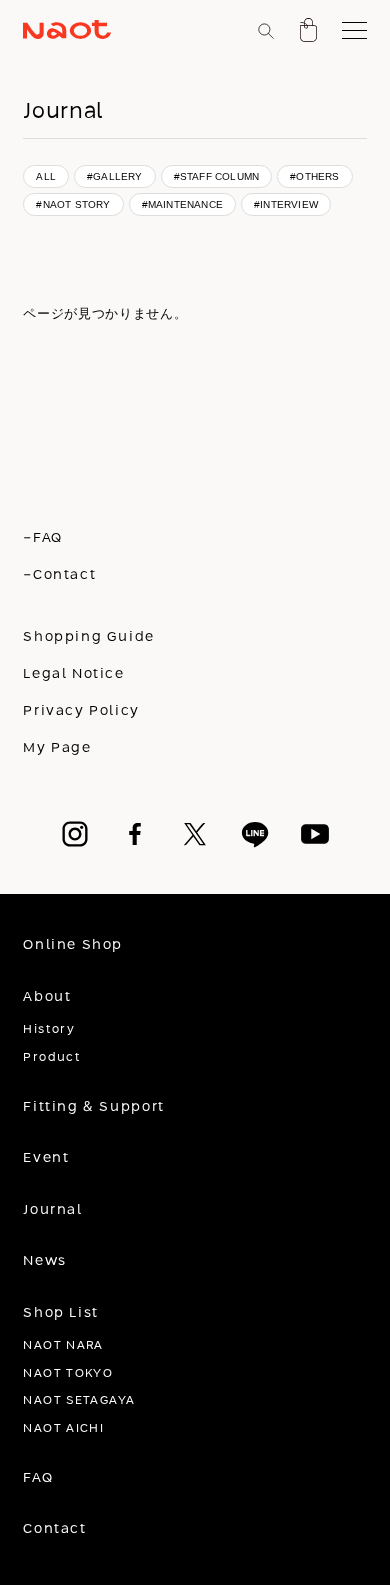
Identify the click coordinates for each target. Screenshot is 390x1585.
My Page (57, 748)
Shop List (61, 1313)
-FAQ (42, 538)
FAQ (38, 1478)
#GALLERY (115, 176)
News (44, 1261)
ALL (46, 176)
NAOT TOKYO (68, 1373)
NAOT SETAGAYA (79, 1400)
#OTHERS (314, 176)
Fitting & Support (93, 1107)
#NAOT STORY (73, 204)
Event (46, 1158)
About (47, 997)
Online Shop (73, 945)
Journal (52, 1210)
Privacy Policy (81, 711)
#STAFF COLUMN (217, 176)
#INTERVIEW (286, 204)
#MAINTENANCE (182, 204)
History (49, 1029)
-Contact (59, 575)
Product (52, 1057)
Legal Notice (73, 674)
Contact (54, 1529)
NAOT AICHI (63, 1428)
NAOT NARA (63, 1345)
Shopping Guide (89, 637)
